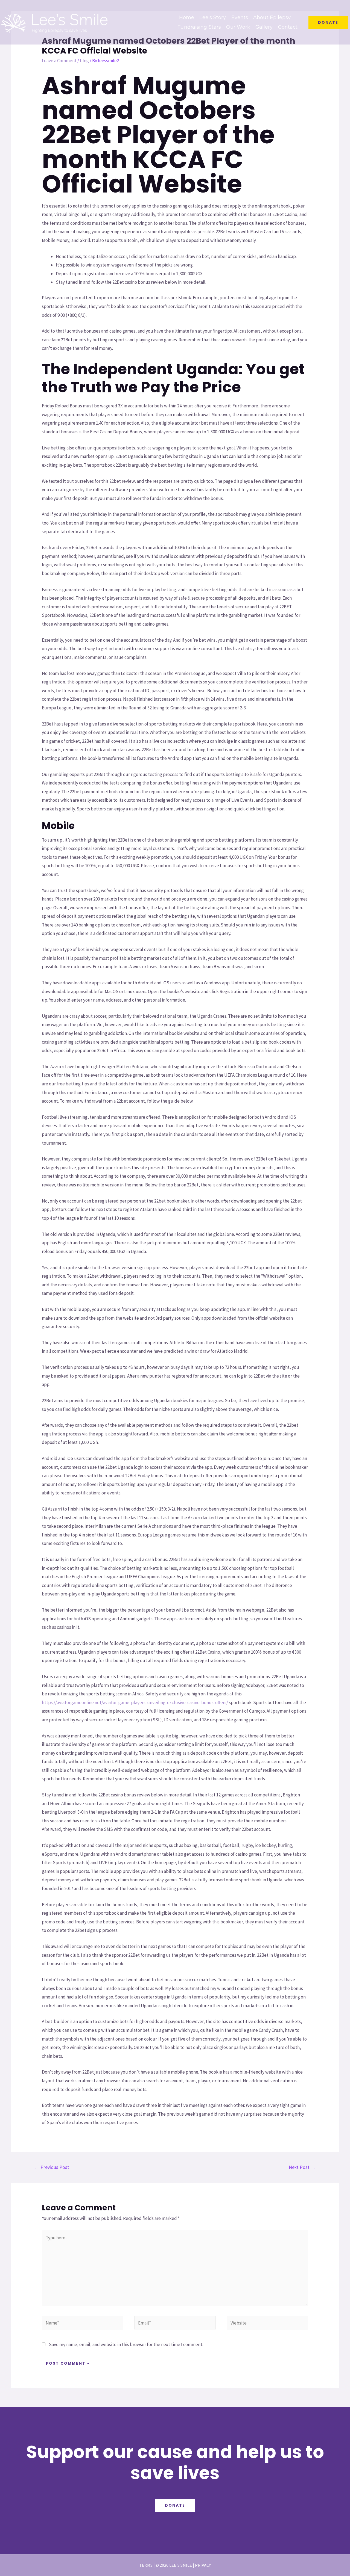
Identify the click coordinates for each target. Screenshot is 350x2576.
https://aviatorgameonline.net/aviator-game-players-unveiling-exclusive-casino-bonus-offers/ (135, 1702)
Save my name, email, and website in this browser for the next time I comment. (126, 2344)
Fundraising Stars (199, 27)
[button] (328, 22)
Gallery (264, 27)
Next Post (302, 2167)
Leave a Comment (59, 61)
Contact (288, 27)
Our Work (238, 27)
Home (187, 17)
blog (84, 61)
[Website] (267, 2324)
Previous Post (52, 2167)
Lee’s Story (213, 17)
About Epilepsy (272, 17)
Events (240, 17)
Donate (175, 2505)
